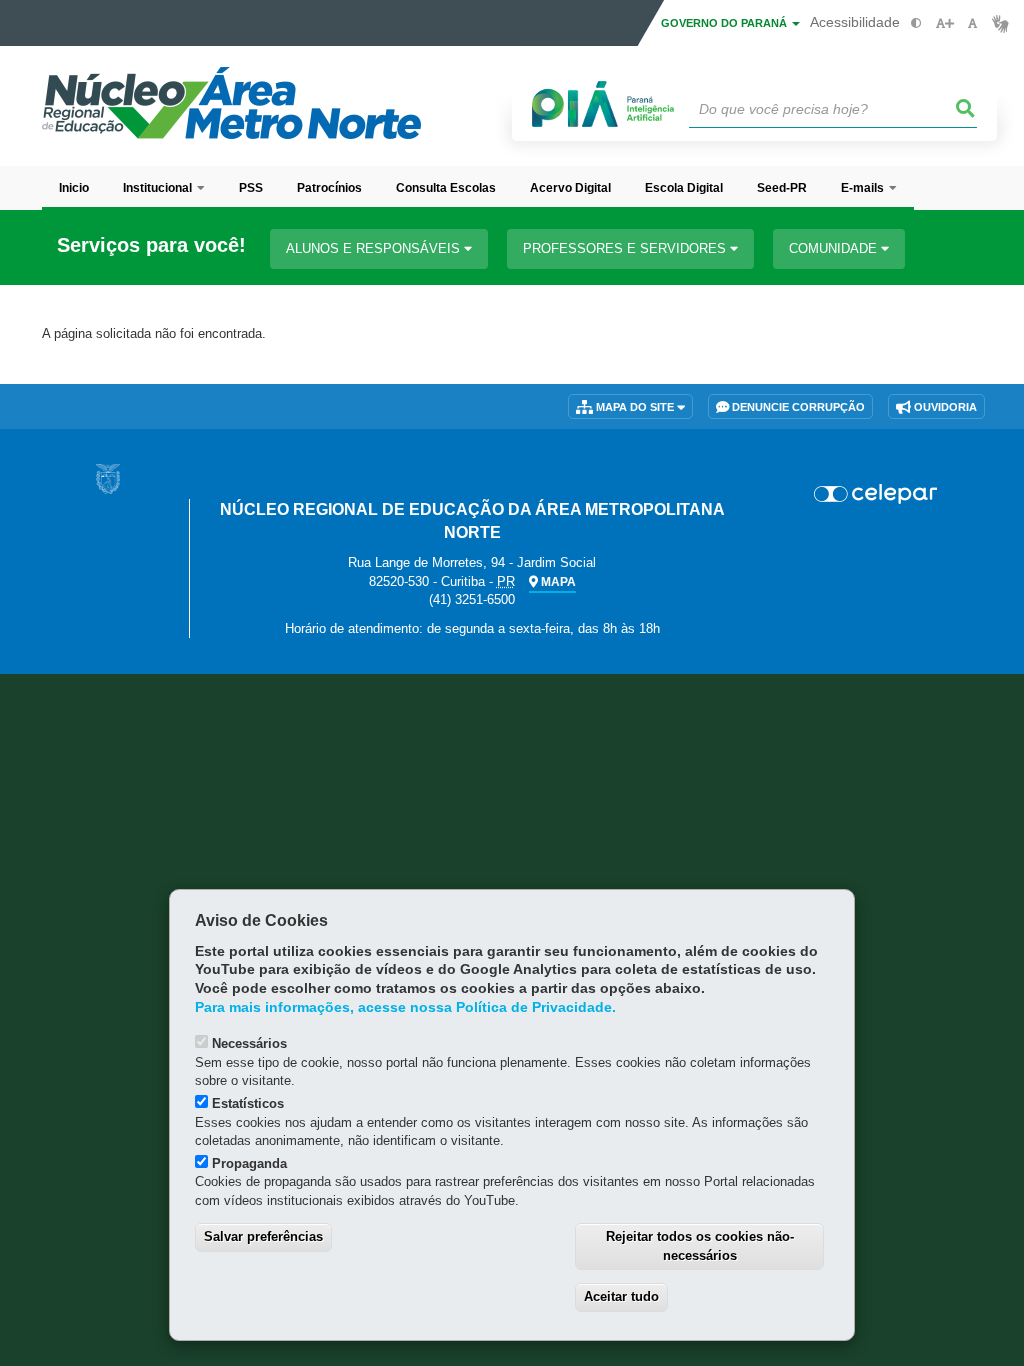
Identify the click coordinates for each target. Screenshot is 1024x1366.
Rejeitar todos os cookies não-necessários (700, 1246)
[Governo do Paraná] (108, 478)
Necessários (249, 1043)
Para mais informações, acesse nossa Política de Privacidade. (405, 1007)
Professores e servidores (626, 248)
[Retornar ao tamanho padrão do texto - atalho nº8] (972, 23)
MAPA (557, 582)
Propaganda (249, 1163)
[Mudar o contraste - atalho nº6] (916, 23)
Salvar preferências (263, 1236)
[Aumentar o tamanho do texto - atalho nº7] (944, 23)
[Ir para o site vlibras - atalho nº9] (1000, 23)
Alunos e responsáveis (375, 248)
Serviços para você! (151, 245)
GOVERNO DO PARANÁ (725, 23)
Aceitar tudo (621, 1296)
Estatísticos (248, 1103)
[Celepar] (875, 494)
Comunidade (835, 248)
